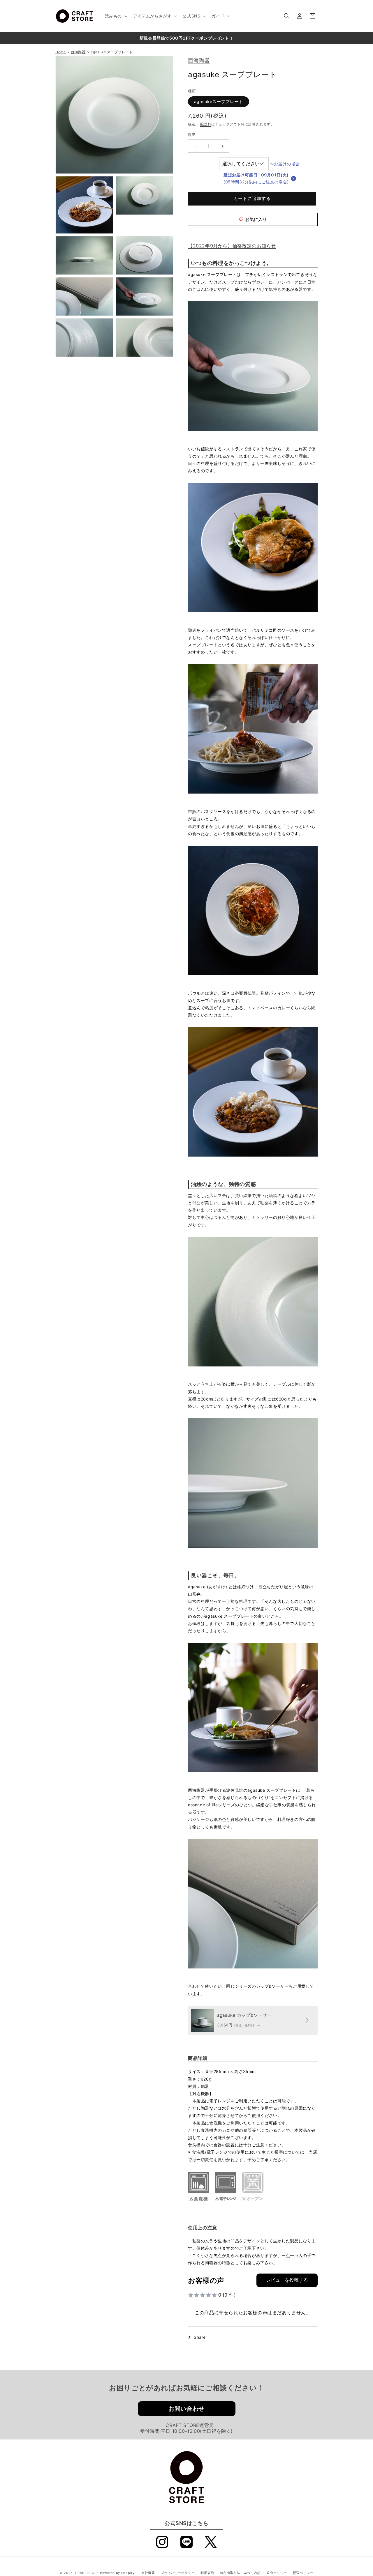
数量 (192, 134)
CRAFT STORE (87, 2573)
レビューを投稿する (287, 2280)
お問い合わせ (186, 2409)
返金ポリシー (277, 2573)
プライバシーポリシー (178, 2573)
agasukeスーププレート (219, 101)
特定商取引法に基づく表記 (240, 2573)
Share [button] (200, 2337)
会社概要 (148, 2573)
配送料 (206, 124)
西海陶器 (199, 60)
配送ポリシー (303, 2573)
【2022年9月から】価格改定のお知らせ (232, 246)
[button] (116, 16)
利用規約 (207, 2573)
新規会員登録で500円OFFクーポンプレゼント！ (186, 38)
